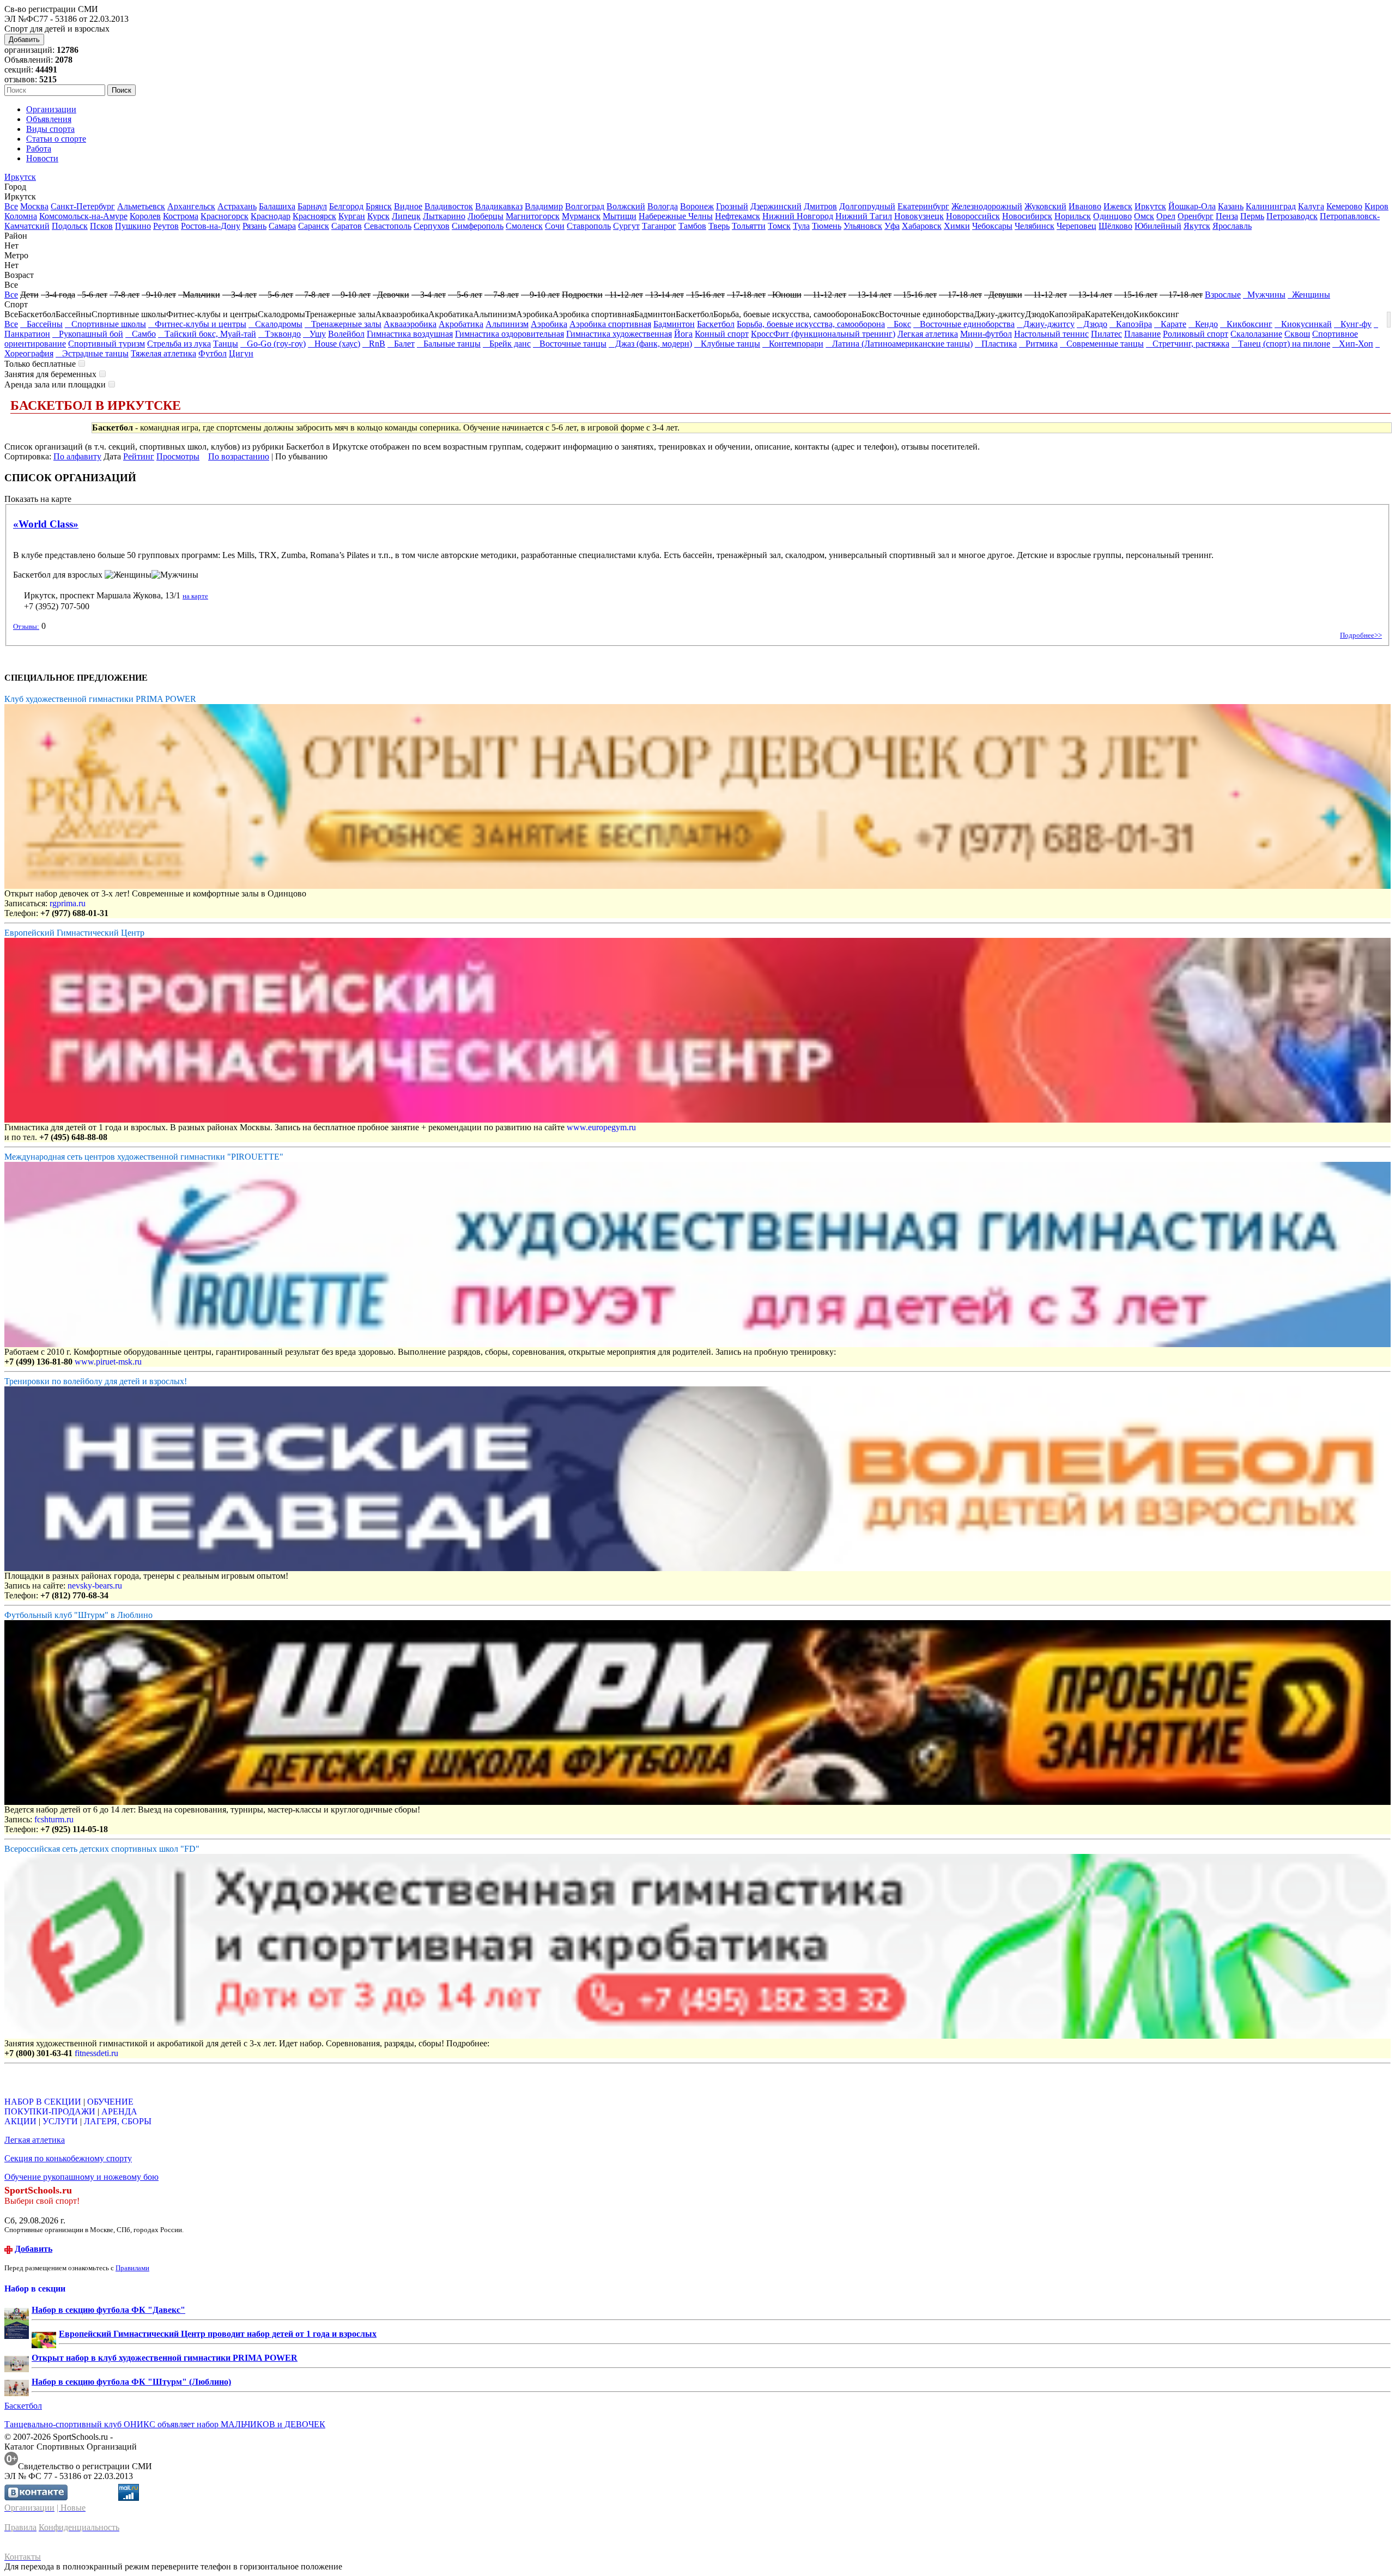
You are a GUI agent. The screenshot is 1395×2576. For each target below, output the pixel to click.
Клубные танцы (727, 344)
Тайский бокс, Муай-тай (207, 334)
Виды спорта (50, 129)
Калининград (1271, 206)
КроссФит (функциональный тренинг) (823, 334)
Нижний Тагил (864, 216)
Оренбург (1196, 216)
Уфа (892, 226)
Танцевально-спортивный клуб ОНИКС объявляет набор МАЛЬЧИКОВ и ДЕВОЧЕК (165, 2424)
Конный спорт (722, 334)
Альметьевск (141, 206)
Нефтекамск (738, 216)
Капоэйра (1131, 324)
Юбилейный (1158, 226)
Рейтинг (139, 456)
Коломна (21, 216)
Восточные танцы (570, 344)
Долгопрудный (867, 206)
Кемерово (1344, 206)
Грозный (732, 206)
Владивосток (449, 206)
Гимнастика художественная (619, 334)
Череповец (1076, 226)
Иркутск (20, 177)
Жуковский (1045, 206)
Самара (282, 226)
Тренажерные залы (343, 324)
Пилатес (1106, 334)
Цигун (241, 353)
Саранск (314, 226)
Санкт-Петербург (83, 206)
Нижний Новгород (798, 216)
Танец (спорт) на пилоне (1281, 344)
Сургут (626, 226)
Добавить (24, 40)
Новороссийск (973, 216)
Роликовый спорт (1196, 334)
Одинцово (1112, 216)
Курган (352, 216)
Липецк (406, 216)
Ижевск (1118, 206)
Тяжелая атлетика (163, 353)
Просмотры (178, 456)
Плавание (1142, 334)
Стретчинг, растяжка (1188, 344)
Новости (42, 158)
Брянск (379, 206)
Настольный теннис (1051, 334)
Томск (779, 226)
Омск (1144, 216)
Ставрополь (589, 226)
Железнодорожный (987, 206)
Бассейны (41, 324)
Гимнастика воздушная (410, 334)
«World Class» (46, 524)
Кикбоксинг (1246, 324)
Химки (957, 226)
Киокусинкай (1303, 324)
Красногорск (225, 216)
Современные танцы (1102, 344)
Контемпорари (793, 344)
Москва (34, 206)
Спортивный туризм (107, 344)
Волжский (626, 206)
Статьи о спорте (56, 139)
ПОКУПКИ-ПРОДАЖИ (50, 2111)
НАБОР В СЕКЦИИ (43, 2102)
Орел (1166, 216)
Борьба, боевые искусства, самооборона (811, 324)
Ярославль (1232, 226)
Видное (408, 206)
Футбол (213, 353)
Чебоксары (992, 226)
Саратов (347, 226)
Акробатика (461, 324)
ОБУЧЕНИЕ (110, 2102)
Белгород (346, 206)
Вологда (663, 206)
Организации (51, 109)
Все (11, 206)
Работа (39, 149)
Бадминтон (674, 324)
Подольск (70, 226)
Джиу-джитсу (1046, 324)
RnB (374, 344)
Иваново (1085, 206)
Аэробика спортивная (610, 324)
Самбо (141, 334)
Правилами (132, 2268)
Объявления (49, 119)
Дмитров (820, 206)
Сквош (1297, 334)
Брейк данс (507, 344)
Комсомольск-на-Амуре (83, 216)
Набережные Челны (676, 216)
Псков (101, 226)
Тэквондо (280, 334)
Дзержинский (776, 206)
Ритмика (1038, 344)
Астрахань (237, 206)
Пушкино (133, 226)
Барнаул (312, 206)
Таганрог (659, 226)
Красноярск (314, 216)
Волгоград (585, 206)
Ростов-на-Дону (211, 226)
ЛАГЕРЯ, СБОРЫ (118, 2121)
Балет (401, 344)
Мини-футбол (986, 334)
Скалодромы (275, 324)
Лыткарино (444, 216)
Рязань (254, 226)
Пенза (1227, 216)
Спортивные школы (105, 324)
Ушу (314, 334)
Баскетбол (716, 324)
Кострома (181, 216)
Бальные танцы (449, 344)
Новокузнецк (919, 216)
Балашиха (277, 206)
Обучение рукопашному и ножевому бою (81, 2177)
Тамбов (692, 226)
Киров (1376, 206)
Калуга (1311, 206)
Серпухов (432, 226)
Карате (1170, 324)
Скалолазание (1256, 334)
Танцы (226, 344)
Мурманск (581, 216)
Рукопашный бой (88, 334)
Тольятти (749, 226)
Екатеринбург (923, 206)
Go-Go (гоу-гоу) (273, 344)
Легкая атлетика (928, 334)
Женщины (1309, 295)
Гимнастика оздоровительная (510, 334)
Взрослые (1223, 295)
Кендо (1203, 324)
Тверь (719, 226)
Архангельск (191, 206)
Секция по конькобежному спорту (68, 2158)
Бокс (899, 324)
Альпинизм (507, 324)
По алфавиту (77, 456)
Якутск (1197, 226)
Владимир (544, 206)
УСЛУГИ (60, 2121)
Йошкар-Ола (1192, 206)
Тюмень (827, 226)
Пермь (1252, 216)
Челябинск (1035, 226)
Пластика (996, 344)
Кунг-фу (1353, 324)
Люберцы (486, 216)
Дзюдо (1092, 324)
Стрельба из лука (179, 344)
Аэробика (549, 324)
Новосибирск (1027, 216)
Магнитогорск (533, 216)
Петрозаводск (1292, 216)
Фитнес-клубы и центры (197, 324)
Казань (1231, 206)
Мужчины (1264, 295)
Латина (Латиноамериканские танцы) (899, 344)
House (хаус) (334, 344)
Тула (801, 226)
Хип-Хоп (1353, 344)
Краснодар (271, 216)
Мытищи (620, 216)
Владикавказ (499, 206)
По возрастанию (239, 456)
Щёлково (1115, 226)
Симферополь (478, 226)
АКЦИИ (20, 2121)
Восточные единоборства (964, 324)
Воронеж (697, 206)
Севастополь (388, 226)
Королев (145, 216)
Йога (683, 334)
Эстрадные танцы (92, 353)
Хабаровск (922, 226)
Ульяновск (863, 226)
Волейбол (346, 334)
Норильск (1073, 216)
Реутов (166, 226)
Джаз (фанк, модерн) (650, 344)
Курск (378, 216)
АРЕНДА (119, 2111)
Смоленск (524, 226)
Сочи (555, 226)
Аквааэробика (410, 324)
